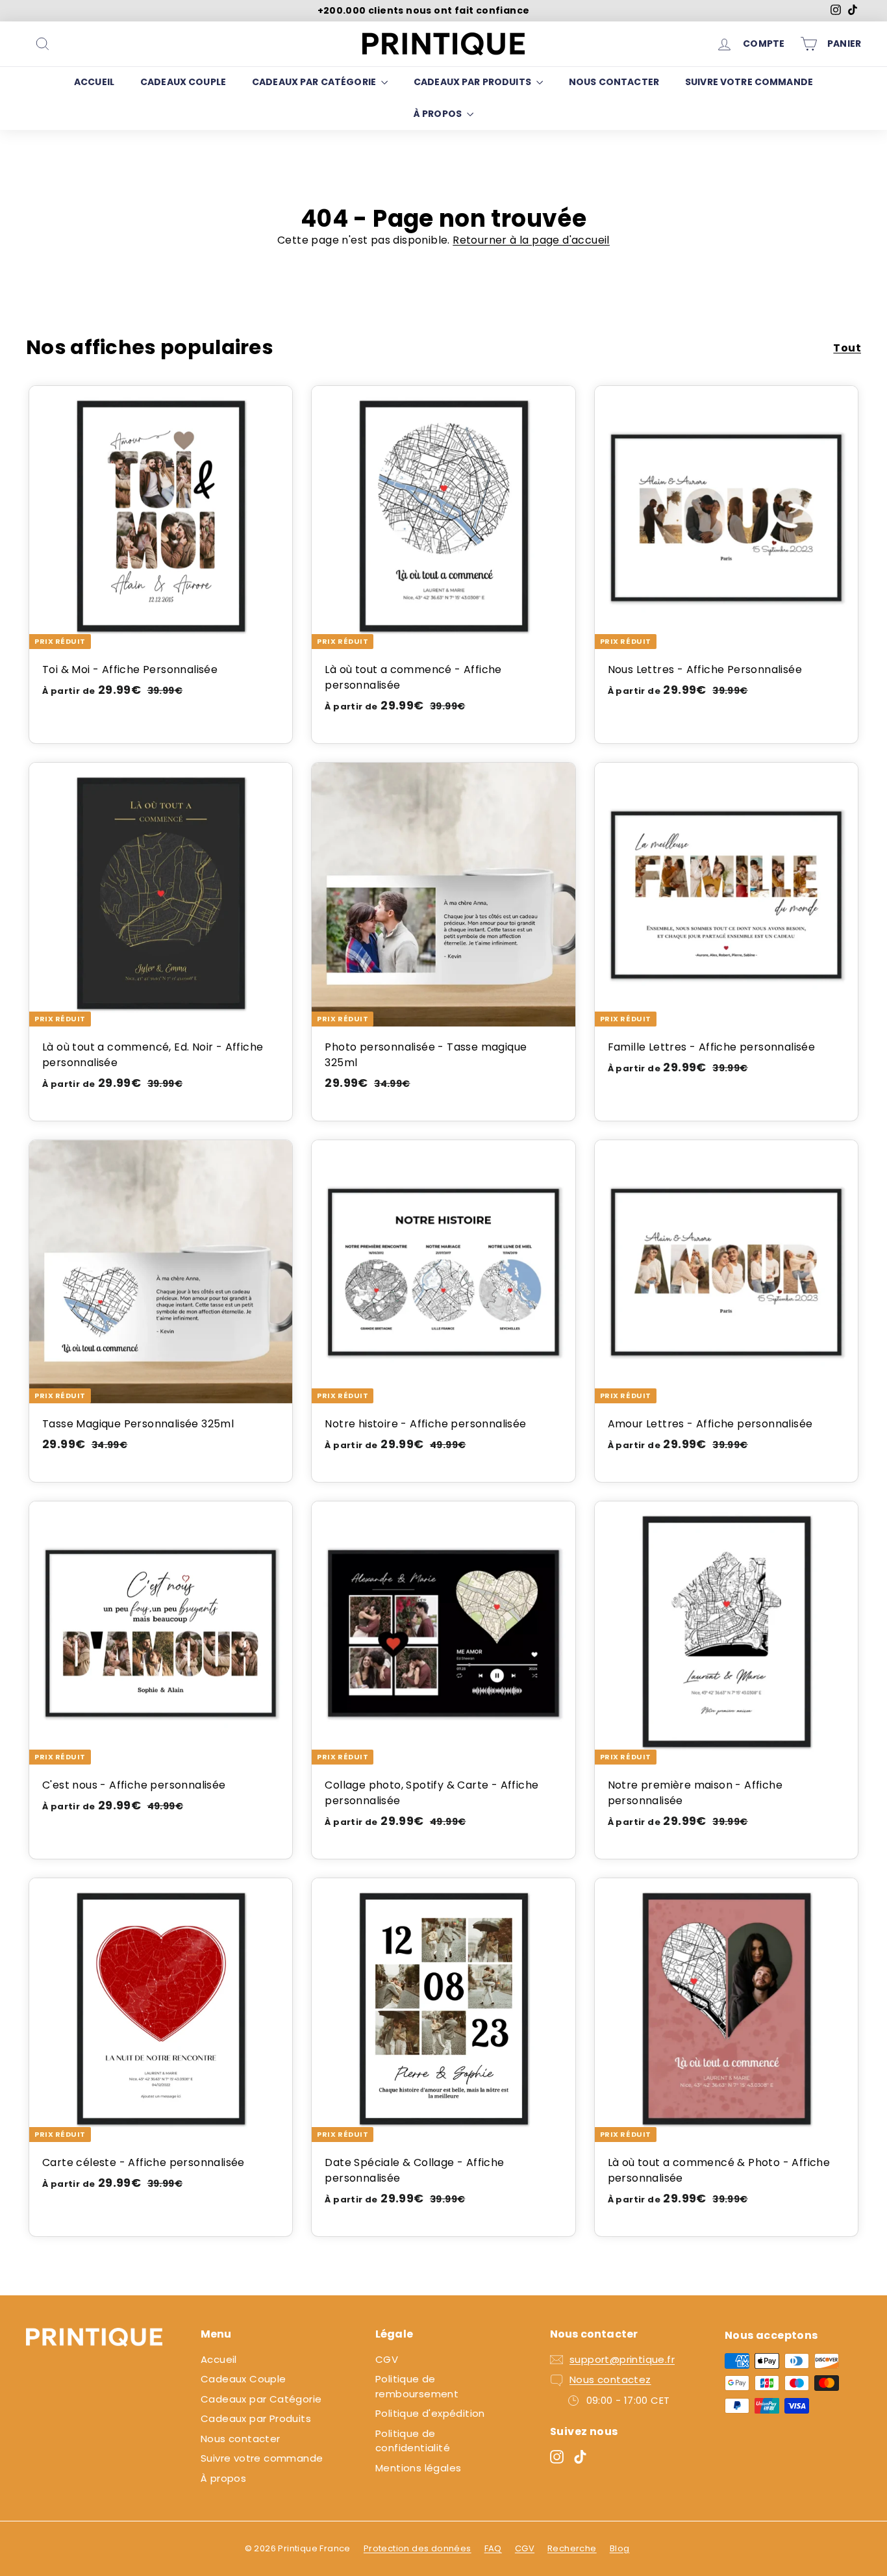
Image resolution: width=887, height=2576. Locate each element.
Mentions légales (418, 2468)
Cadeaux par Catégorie (315, 82)
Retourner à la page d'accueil (531, 240)
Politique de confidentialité (413, 2441)
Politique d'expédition (430, 2413)
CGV (387, 2359)
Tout (847, 348)
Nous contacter (614, 82)
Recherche (572, 2548)
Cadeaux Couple (183, 82)
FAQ (493, 2548)
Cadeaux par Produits (473, 82)
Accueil (94, 82)
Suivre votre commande (749, 82)
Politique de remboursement (417, 2386)
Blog (620, 2548)
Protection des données (418, 2548)
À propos (439, 114)
